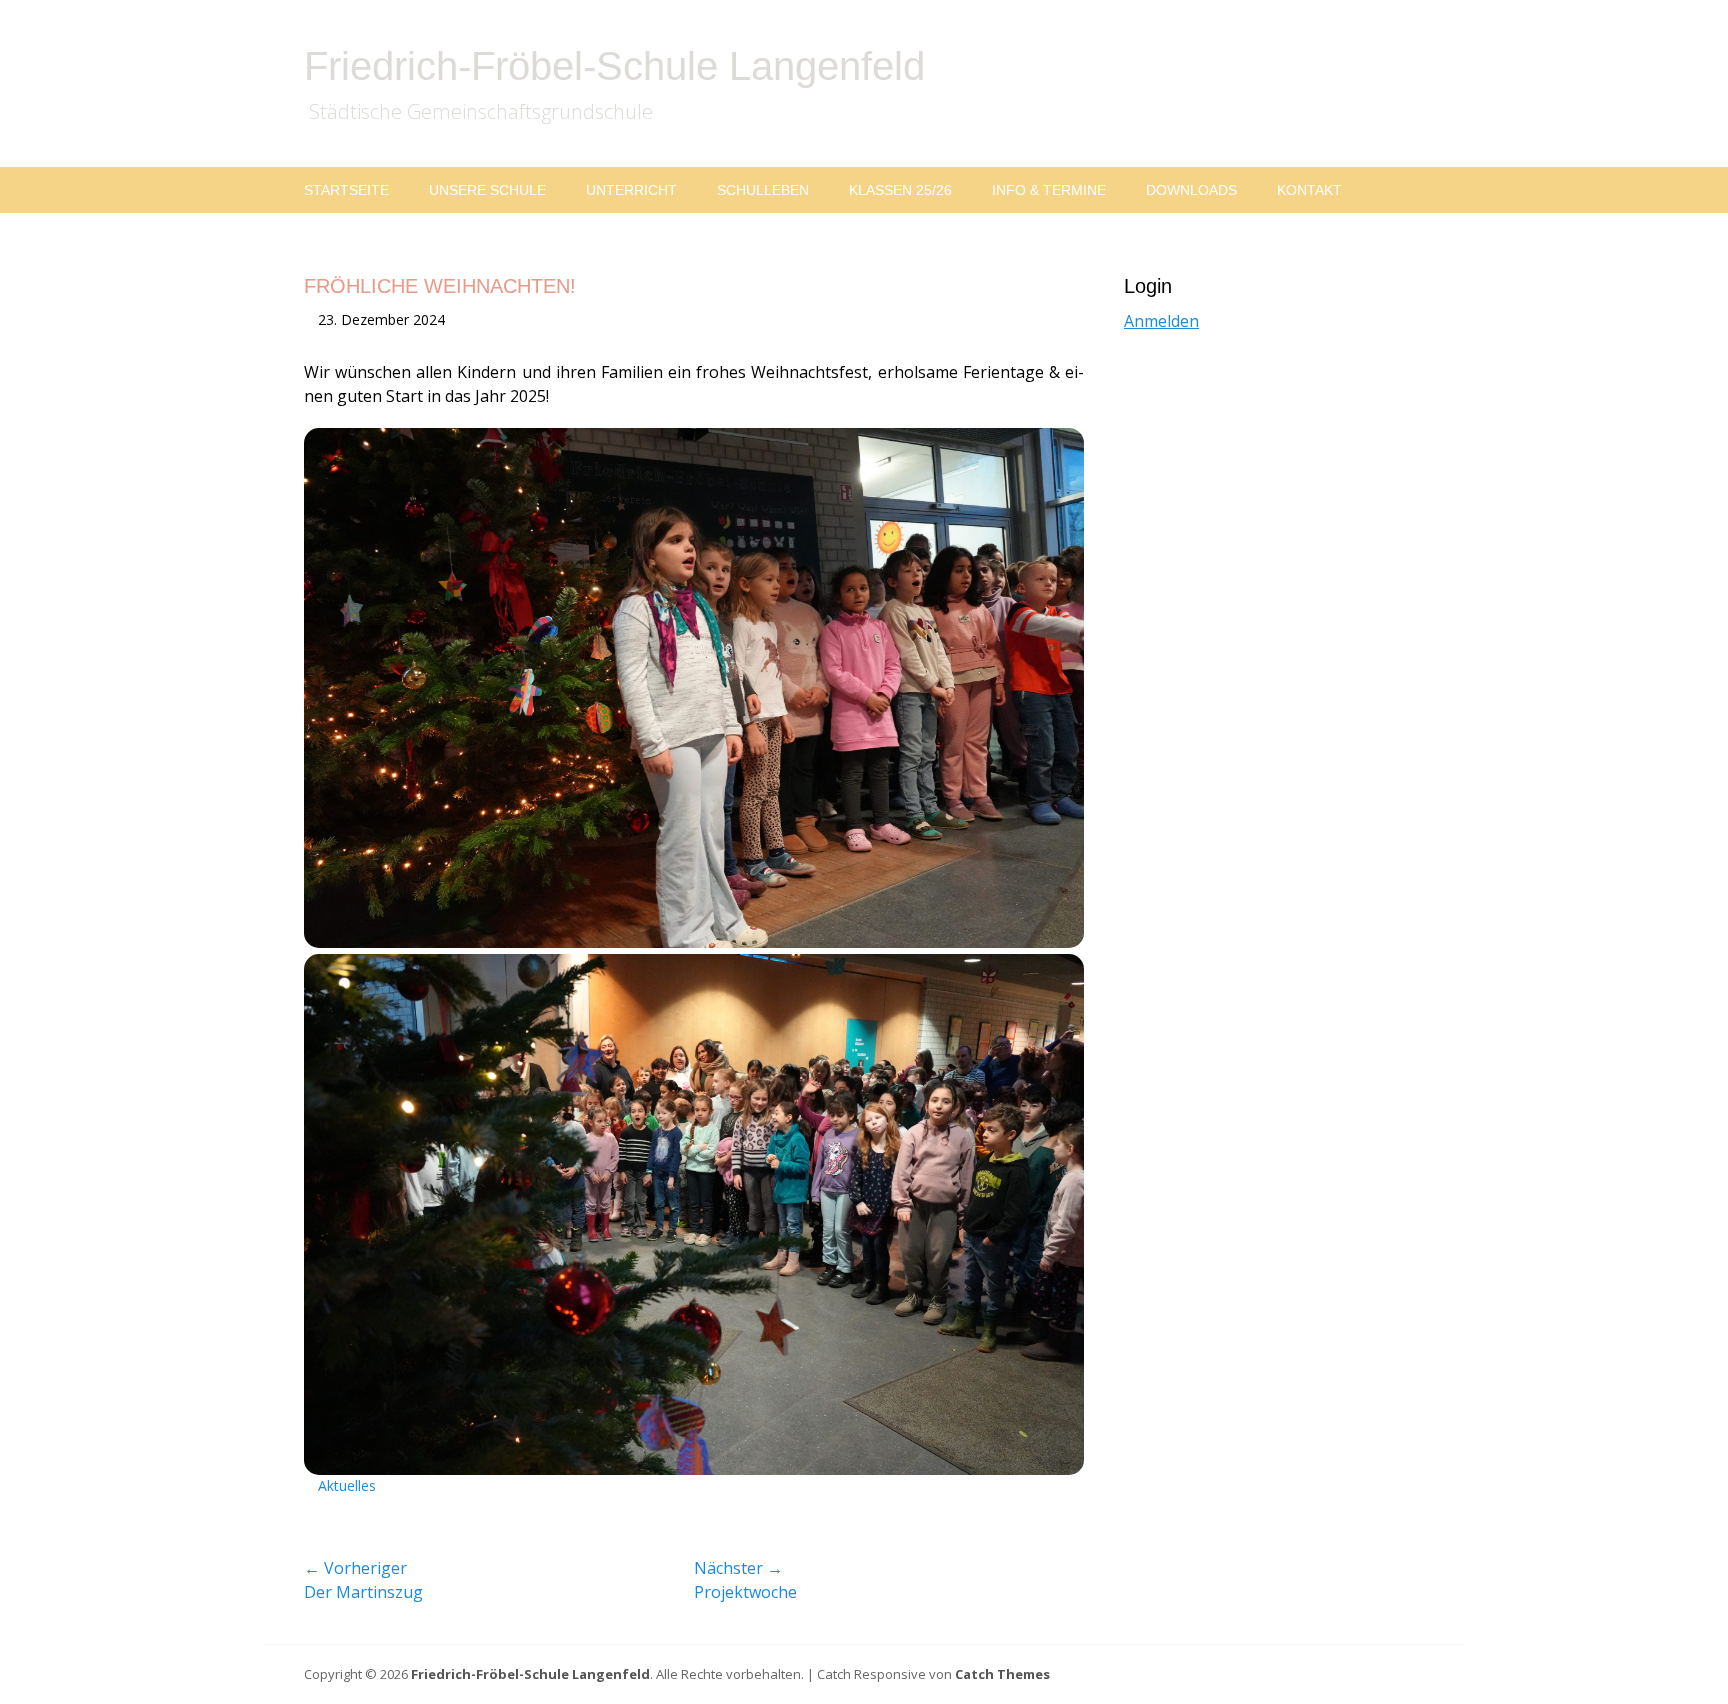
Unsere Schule (487, 190)
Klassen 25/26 (900, 190)
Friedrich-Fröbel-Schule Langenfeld (614, 66)
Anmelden (1161, 321)
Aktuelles (347, 1485)
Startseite (346, 190)
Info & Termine (1049, 190)
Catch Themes (1002, 1674)
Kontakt (1309, 190)
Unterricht (631, 190)
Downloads (1191, 190)
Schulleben (763, 190)
